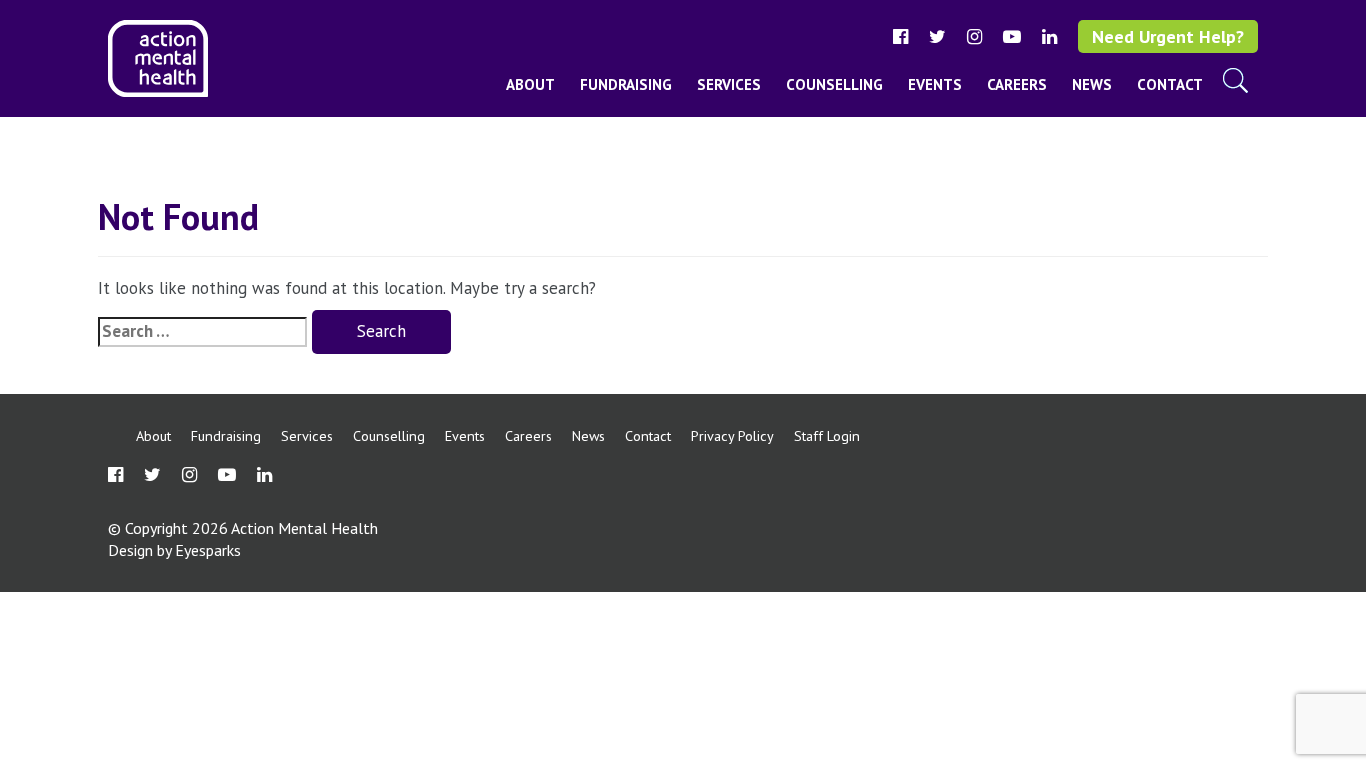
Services (729, 84)
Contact (1170, 84)
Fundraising (626, 84)
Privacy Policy (732, 435)
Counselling (834, 84)
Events (935, 84)
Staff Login (827, 435)
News (1092, 84)
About (530, 84)
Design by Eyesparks (174, 550)
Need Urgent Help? (1168, 36)
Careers (1017, 84)
